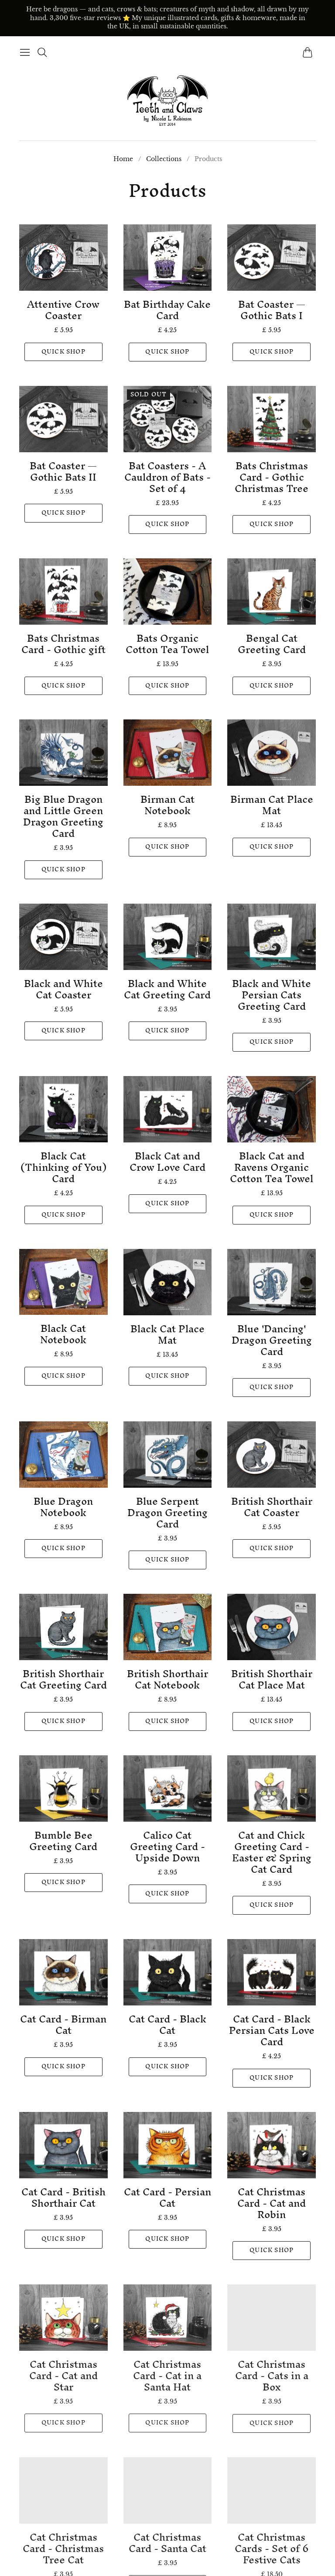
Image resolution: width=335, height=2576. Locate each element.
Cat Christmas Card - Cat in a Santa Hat (167, 2376)
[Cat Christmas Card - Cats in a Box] (272, 2318)
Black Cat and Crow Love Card (167, 1162)
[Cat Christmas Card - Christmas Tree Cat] (63, 2490)
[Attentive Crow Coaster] (63, 258)
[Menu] (25, 52)
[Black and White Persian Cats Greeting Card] (272, 937)
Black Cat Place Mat (167, 1334)
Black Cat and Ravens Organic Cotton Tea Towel (272, 1167)
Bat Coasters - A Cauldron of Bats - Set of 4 (167, 477)
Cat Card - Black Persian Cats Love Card (272, 2030)
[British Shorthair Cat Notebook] (168, 1627)
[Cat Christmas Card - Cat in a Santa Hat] (168, 2318)
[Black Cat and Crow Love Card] (168, 1109)
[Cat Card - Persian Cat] (168, 2145)
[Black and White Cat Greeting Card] (168, 937)
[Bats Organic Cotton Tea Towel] (168, 592)
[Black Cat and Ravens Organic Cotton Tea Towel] (272, 1109)
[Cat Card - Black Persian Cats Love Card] (272, 1972)
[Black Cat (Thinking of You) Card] (63, 1109)
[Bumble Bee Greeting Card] (63, 1788)
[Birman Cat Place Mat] (272, 753)
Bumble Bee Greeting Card (63, 1841)
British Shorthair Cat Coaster (272, 1507)
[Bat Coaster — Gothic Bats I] (272, 258)
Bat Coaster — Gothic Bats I (272, 310)
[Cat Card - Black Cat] (168, 1972)
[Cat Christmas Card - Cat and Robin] (272, 2145)
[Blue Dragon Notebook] (63, 1455)
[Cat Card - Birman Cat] (63, 1972)
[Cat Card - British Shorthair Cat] (63, 2145)
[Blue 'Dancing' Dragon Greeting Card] (272, 1282)
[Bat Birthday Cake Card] (168, 258)
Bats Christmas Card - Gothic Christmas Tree (272, 477)
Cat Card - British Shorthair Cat (63, 2198)
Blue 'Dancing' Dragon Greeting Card (272, 1340)
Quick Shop (63, 352)
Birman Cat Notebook (167, 805)
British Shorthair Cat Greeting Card (63, 1679)
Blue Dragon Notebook (63, 1507)
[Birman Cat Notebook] (168, 753)
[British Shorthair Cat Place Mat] (272, 1627)
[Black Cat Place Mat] (168, 1282)
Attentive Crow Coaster (63, 310)
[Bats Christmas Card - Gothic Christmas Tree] (272, 419)
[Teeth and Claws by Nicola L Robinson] (167, 101)
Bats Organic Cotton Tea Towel (167, 644)
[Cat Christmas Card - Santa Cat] (168, 2490)
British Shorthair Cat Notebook (167, 1679)
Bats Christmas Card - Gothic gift (63, 644)
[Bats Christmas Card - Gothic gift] (63, 592)
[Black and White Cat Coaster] (63, 937)
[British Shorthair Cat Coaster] (272, 1455)
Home (123, 159)
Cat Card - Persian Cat (167, 2198)
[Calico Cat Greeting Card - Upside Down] (168, 1788)
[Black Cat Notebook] (63, 1282)
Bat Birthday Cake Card (167, 310)
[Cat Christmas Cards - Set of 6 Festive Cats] (272, 2490)
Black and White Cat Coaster (63, 989)
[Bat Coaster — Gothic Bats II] (63, 419)
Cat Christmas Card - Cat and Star (63, 2376)
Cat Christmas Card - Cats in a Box (272, 2376)
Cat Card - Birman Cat (63, 2025)
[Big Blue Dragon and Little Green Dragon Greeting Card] (63, 753)
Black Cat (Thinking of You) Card (63, 1167)
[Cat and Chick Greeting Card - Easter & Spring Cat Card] (272, 1788)
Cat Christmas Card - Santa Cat (167, 2542)
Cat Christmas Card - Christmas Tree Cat (63, 2548)
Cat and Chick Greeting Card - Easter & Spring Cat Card (272, 1852)
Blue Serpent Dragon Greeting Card (167, 1513)
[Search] (42, 52)
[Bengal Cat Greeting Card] (272, 592)
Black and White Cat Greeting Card (167, 989)
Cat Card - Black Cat (167, 2025)
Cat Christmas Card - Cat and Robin (272, 2203)
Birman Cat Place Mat (272, 805)
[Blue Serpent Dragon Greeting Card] (168, 1455)
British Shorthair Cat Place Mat (272, 1679)
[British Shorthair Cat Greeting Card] (63, 1627)
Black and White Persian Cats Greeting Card (272, 995)
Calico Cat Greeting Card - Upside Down (167, 1847)
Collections (164, 159)
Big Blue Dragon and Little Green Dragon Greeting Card (63, 816)
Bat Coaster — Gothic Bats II (63, 471)
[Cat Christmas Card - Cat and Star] (63, 2318)
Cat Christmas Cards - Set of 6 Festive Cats (272, 2548)
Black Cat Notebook (63, 1334)
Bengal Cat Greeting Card (272, 644)
